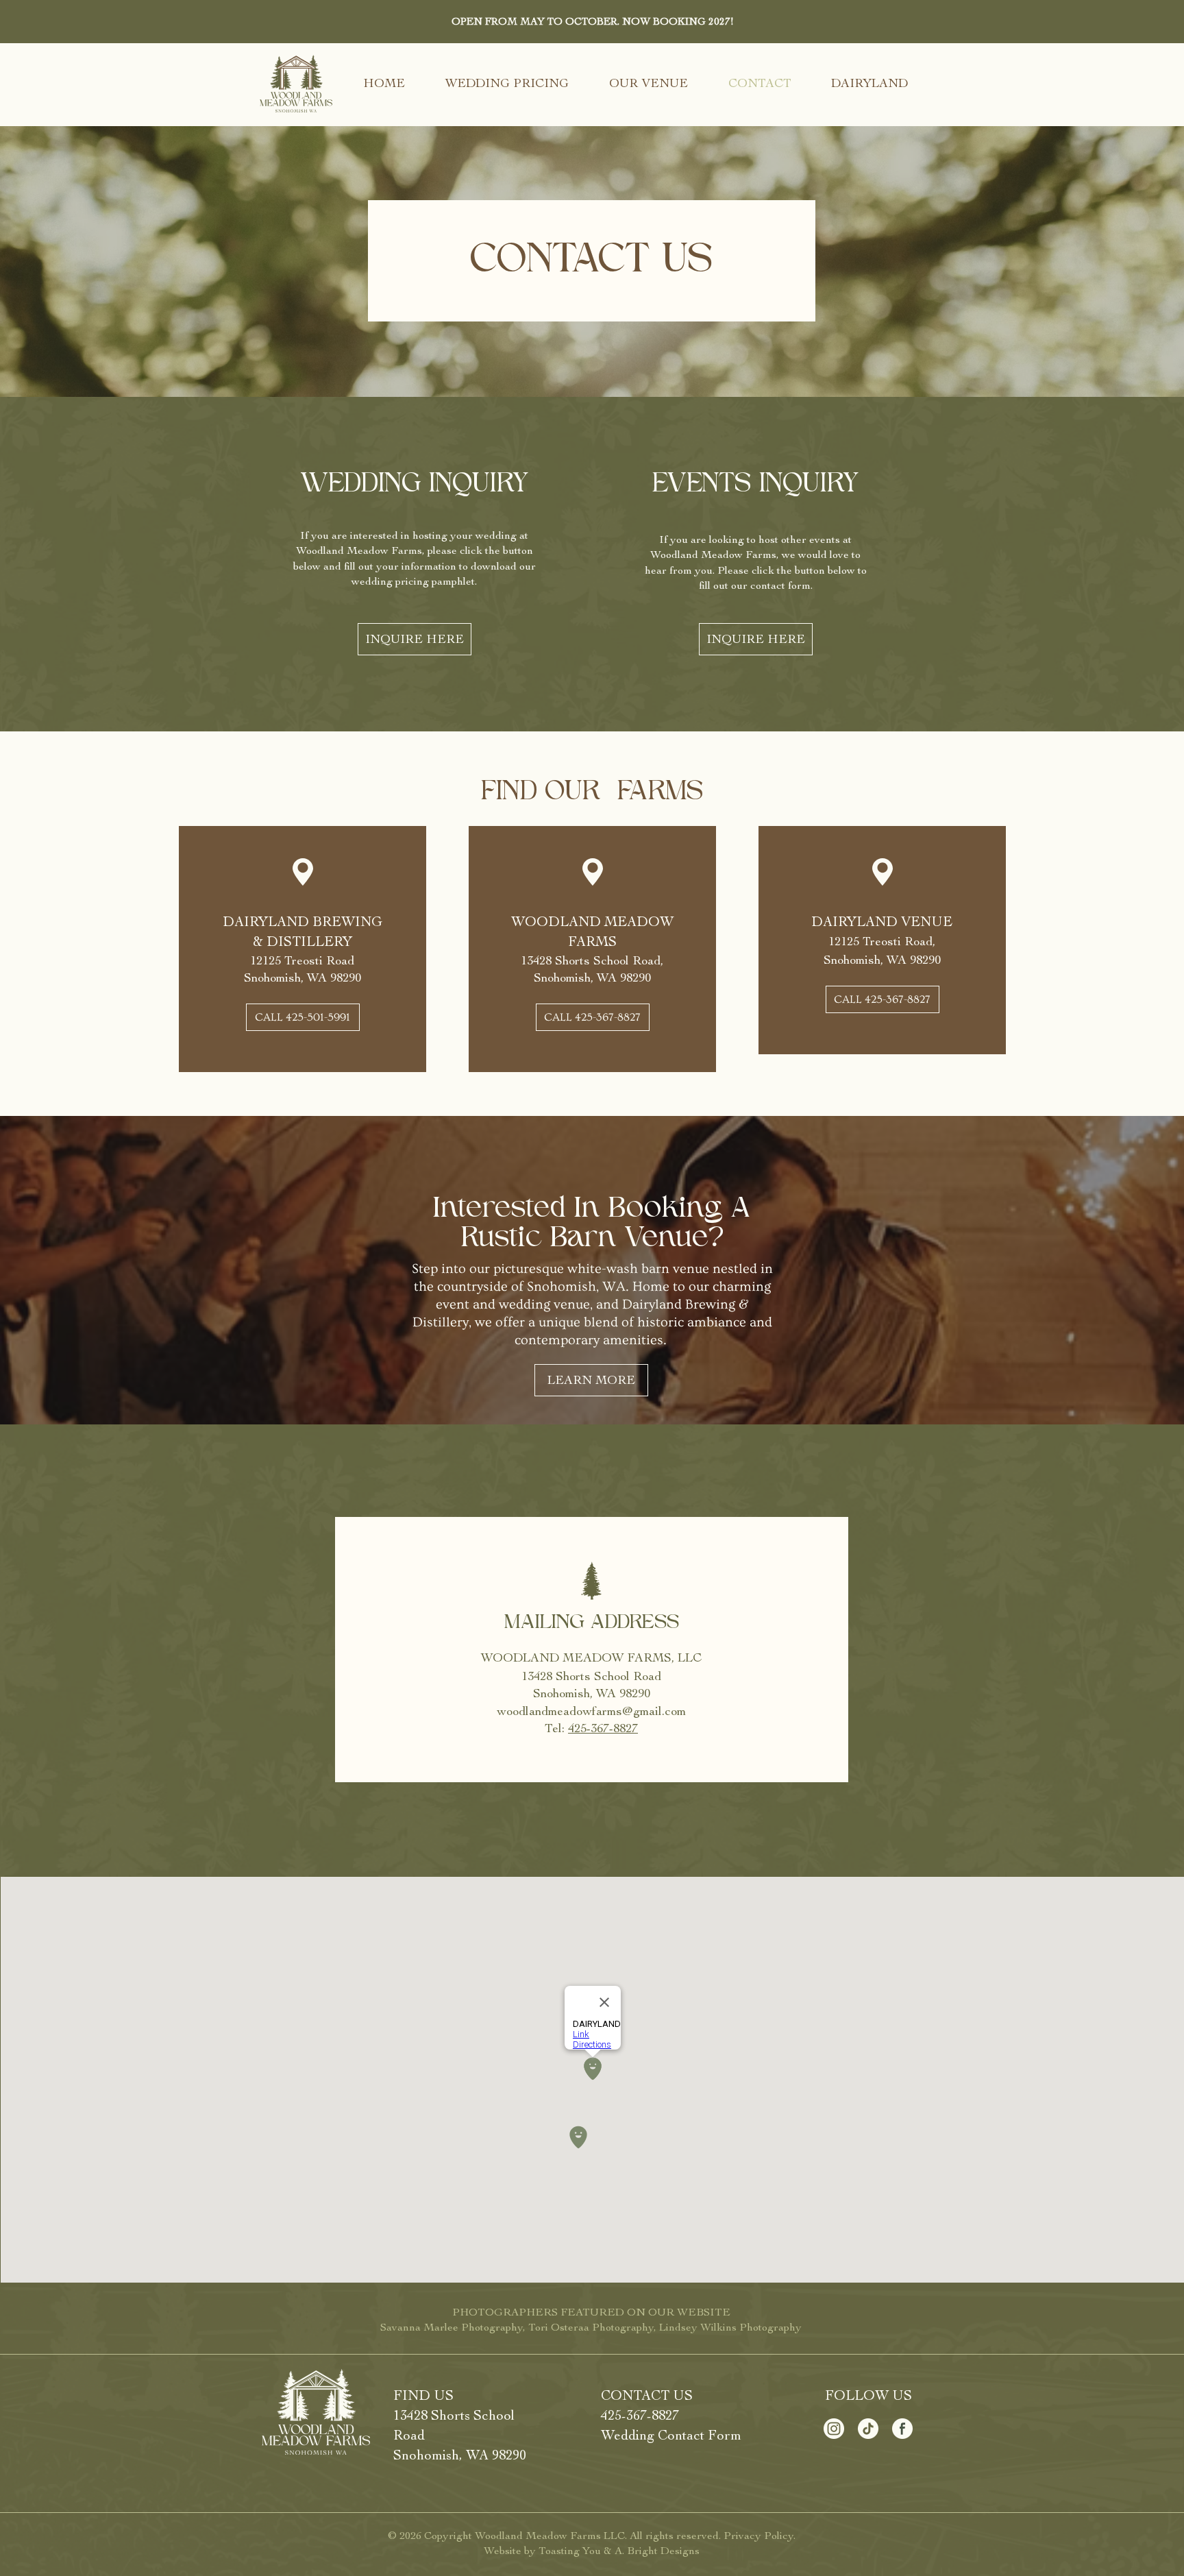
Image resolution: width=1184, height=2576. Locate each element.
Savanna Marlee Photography (452, 2327)
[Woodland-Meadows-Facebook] (902, 2429)
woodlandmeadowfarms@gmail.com (591, 1711)
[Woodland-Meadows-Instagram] (834, 2429)
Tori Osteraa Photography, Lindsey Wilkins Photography (665, 2327)
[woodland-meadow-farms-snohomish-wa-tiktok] (868, 2429)
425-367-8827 (640, 2415)
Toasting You (570, 2551)
